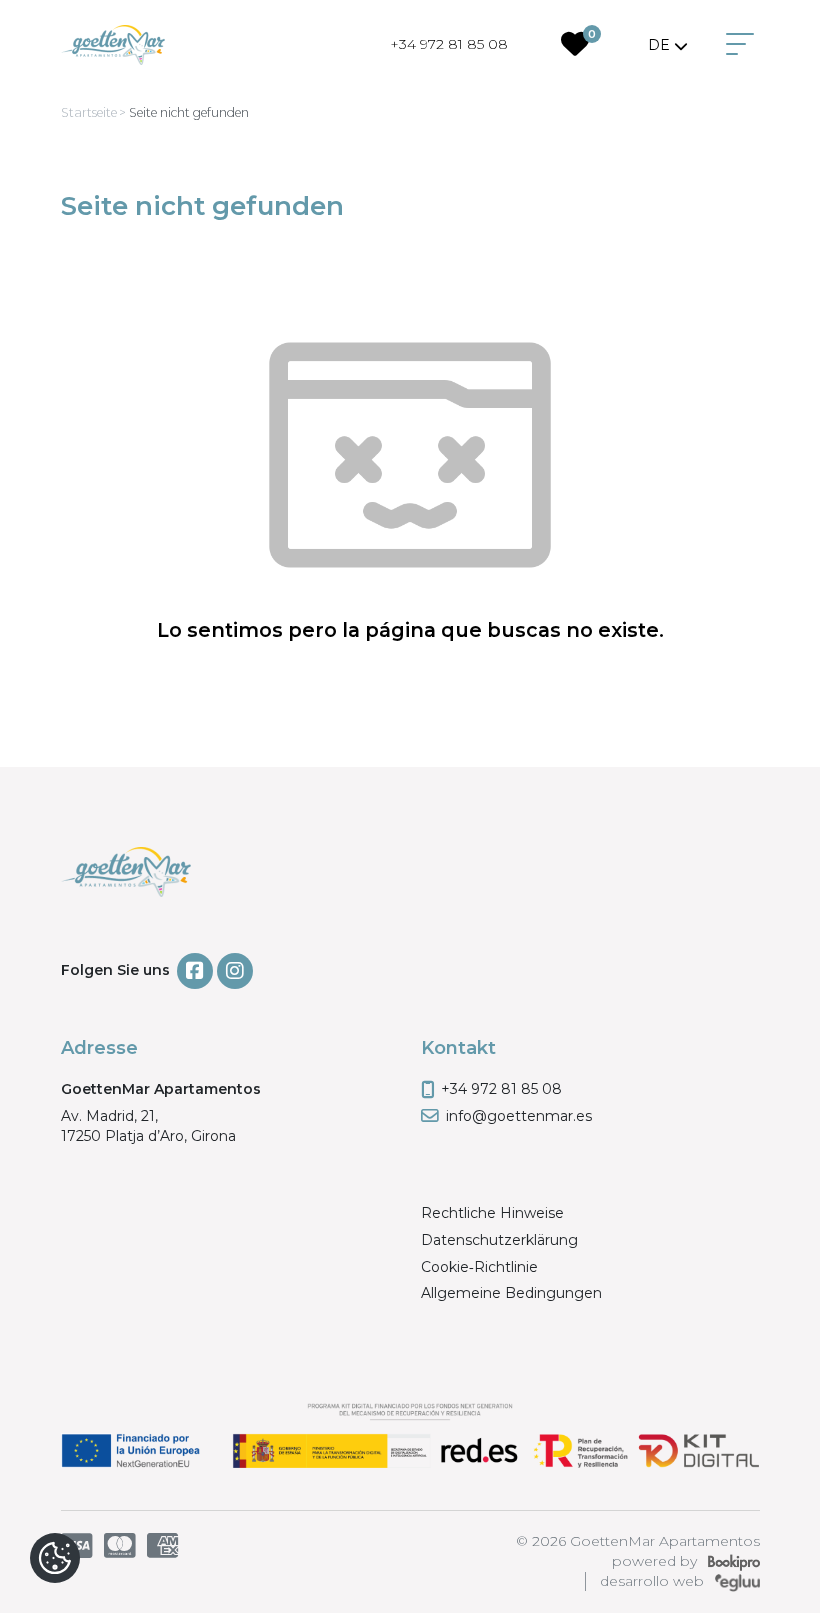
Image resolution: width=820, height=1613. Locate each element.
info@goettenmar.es (519, 1116)
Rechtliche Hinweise (492, 1213)
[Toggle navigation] (740, 45)
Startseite (89, 112)
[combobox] (668, 45)
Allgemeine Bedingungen (511, 1293)
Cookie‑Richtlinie (479, 1267)
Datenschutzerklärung (499, 1240)
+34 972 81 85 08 (449, 44)
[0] (575, 49)
